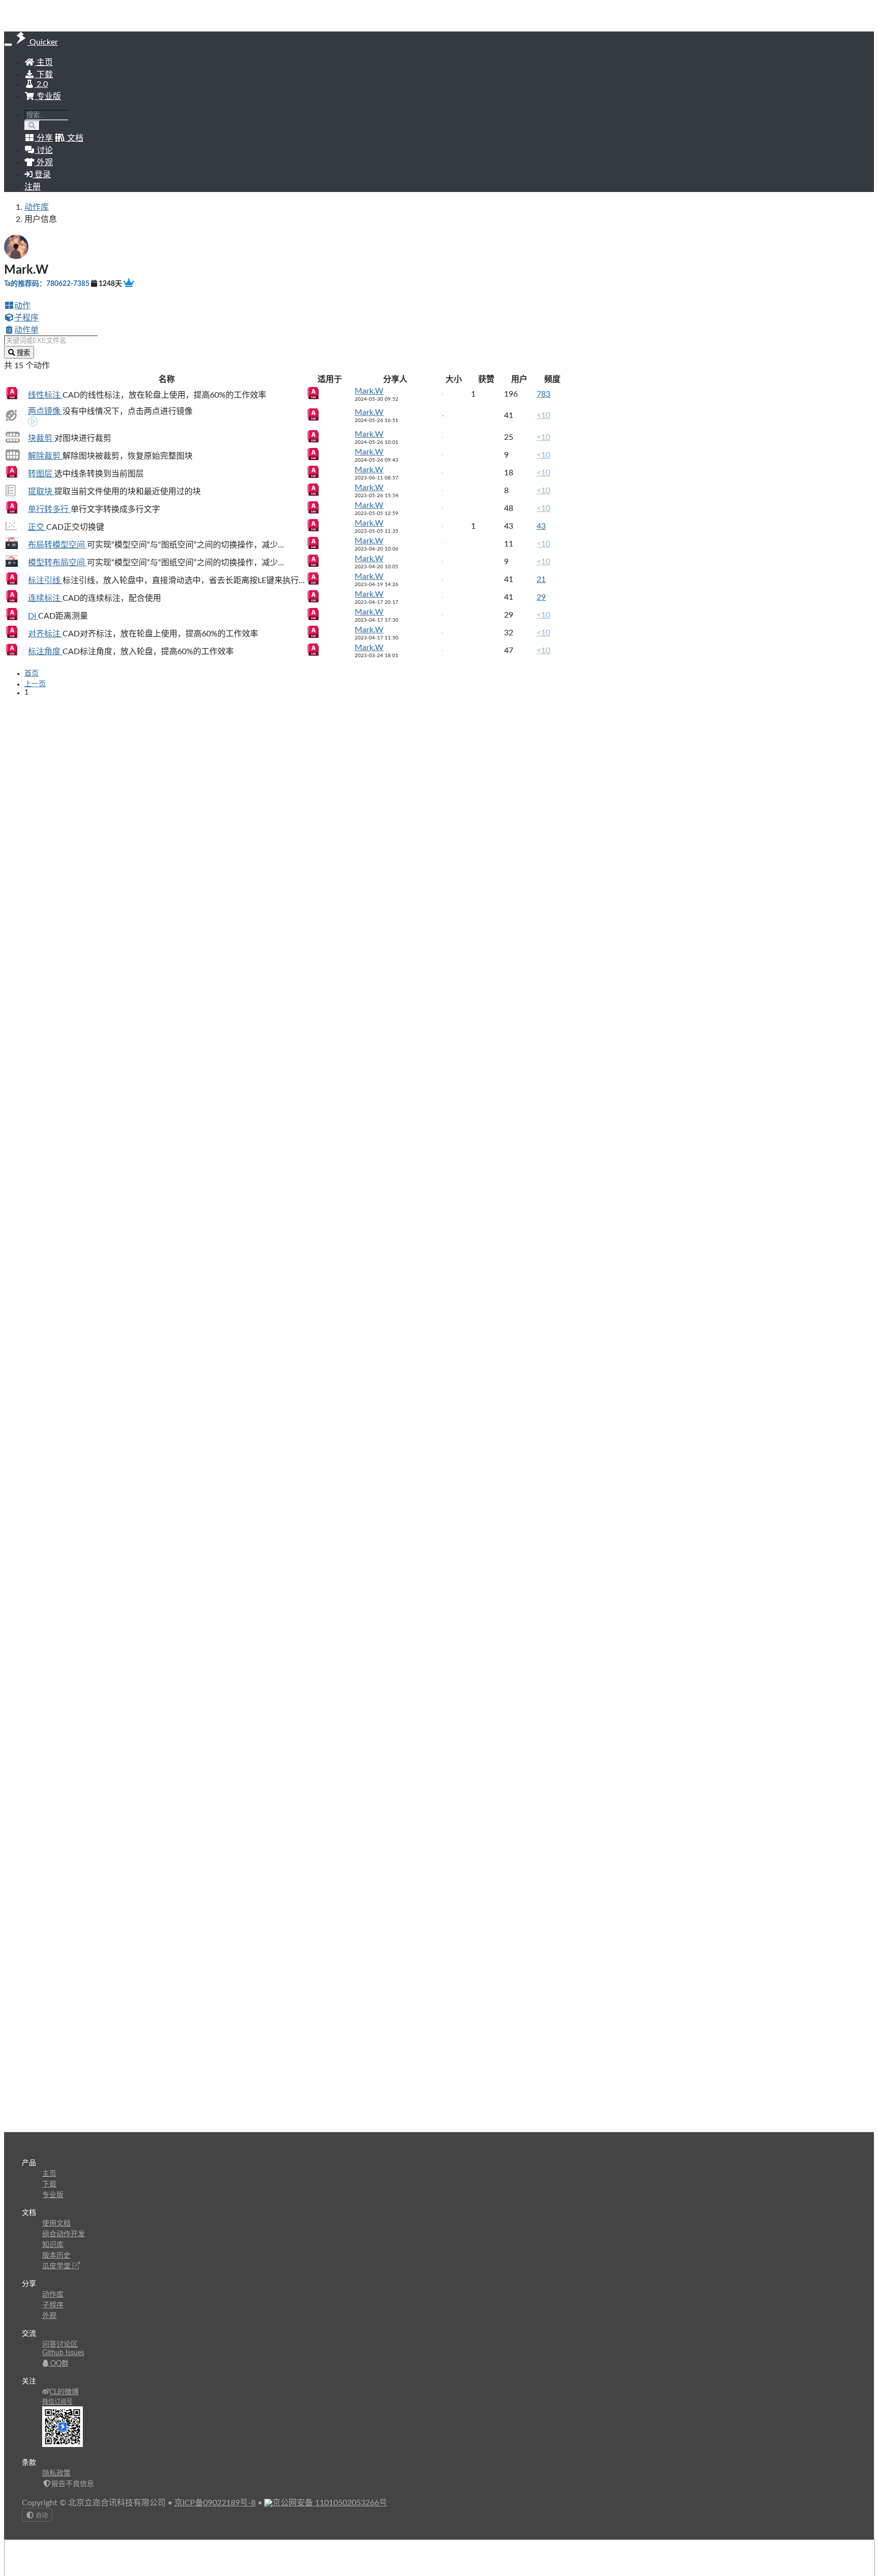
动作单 (26, 330)
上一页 (35, 684)
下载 (44, 75)
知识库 (53, 2245)
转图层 (41, 474)
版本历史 (56, 2256)
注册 (33, 187)
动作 (22, 306)
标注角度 (45, 652)
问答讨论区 (60, 2344)
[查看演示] (33, 423)
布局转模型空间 (57, 545)
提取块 (41, 492)
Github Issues (63, 2353)
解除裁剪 (45, 456)
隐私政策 (56, 2473)
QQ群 (58, 2364)
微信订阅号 (57, 2402)
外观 (49, 2316)
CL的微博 (64, 2392)
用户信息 (41, 219)
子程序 (26, 318)
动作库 (37, 207)
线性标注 (45, 395)
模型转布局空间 (57, 563)
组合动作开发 (64, 2234)
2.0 (41, 84)
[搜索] (32, 126)
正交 (37, 527)
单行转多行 (49, 509)
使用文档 (56, 2224)
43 (541, 526)
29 (541, 597)
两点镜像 (45, 411)
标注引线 (45, 581)
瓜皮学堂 (57, 2266)
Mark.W (369, 391)
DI (33, 616)
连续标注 (45, 598)
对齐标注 (45, 634)
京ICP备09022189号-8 (215, 2503)
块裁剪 (41, 438)
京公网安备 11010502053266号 (330, 2503)
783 (543, 394)
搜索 (22, 353)
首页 (32, 673)
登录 (42, 175)
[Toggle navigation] (8, 45)
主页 (44, 62)
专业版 (48, 96)
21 (541, 579)
